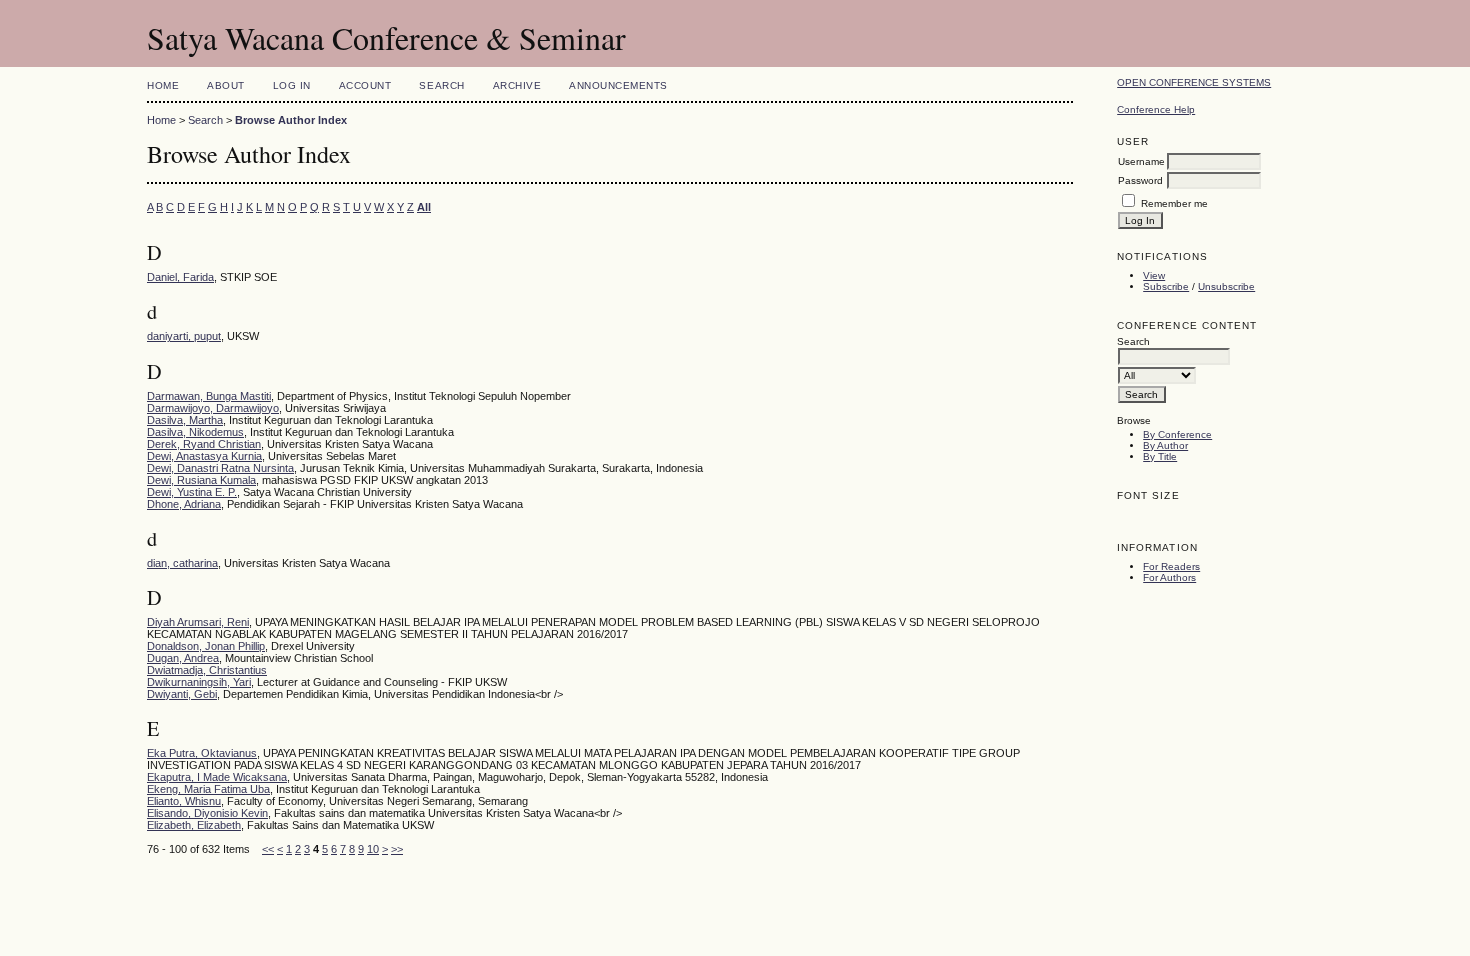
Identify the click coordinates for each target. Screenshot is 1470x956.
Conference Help (1156, 109)
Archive (517, 85)
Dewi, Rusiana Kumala (201, 480)
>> (397, 849)
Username (1141, 161)
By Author (1165, 445)
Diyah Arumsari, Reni (198, 622)
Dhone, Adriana (184, 504)
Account (365, 85)
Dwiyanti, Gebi (182, 694)
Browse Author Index (291, 120)
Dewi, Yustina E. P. (192, 492)
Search (441, 85)
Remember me (1174, 203)
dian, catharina (182, 563)
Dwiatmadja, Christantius (207, 670)
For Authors (1169, 577)
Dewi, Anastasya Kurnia (204, 456)
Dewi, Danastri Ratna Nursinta (220, 468)
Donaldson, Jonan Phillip (206, 646)
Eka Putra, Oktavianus (202, 753)
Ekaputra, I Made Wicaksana (217, 777)
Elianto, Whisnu (184, 801)
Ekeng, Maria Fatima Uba (208, 789)
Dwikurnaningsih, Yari (199, 682)
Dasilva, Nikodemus (195, 432)
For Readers (1171, 566)
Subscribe (1166, 286)
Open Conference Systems (1194, 82)
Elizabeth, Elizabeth (194, 825)
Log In (292, 85)
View (1154, 275)
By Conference (1177, 434)
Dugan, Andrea (183, 658)
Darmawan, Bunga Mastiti (209, 396)
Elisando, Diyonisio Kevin (207, 813)
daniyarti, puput (184, 336)
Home (163, 85)
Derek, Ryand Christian (204, 444)
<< (268, 849)
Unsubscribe (1226, 286)
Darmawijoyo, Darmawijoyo (213, 408)
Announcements (618, 85)
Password (1140, 180)
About (226, 85)
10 (373, 849)
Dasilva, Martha (185, 420)
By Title (1160, 456)
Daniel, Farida (180, 277)
